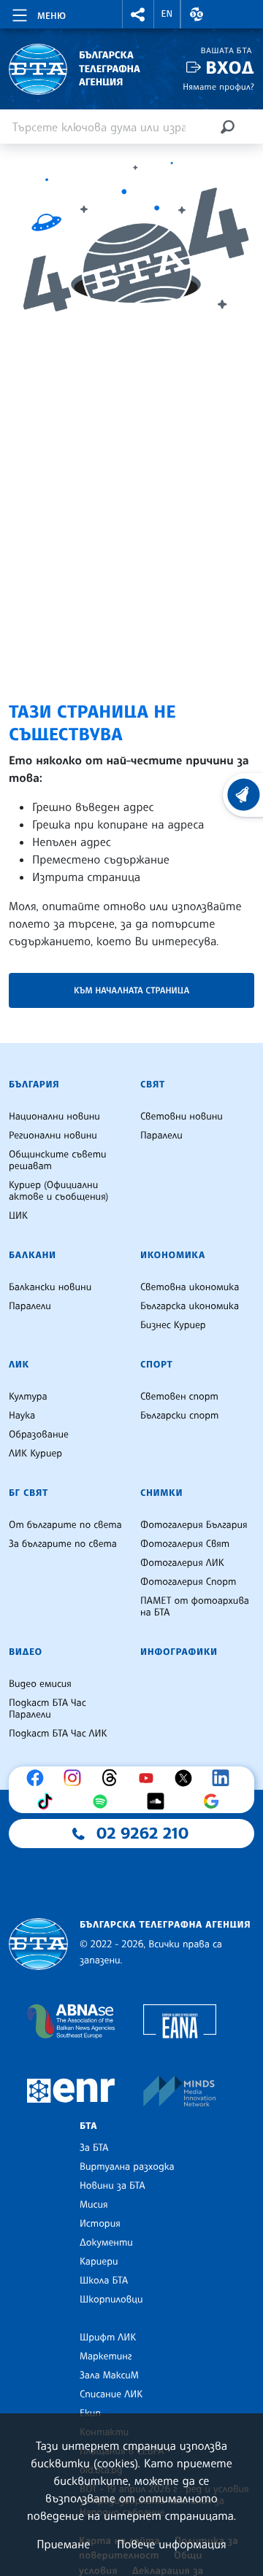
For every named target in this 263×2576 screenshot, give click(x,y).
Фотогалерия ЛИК (182, 1563)
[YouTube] (150, 1778)
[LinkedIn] (224, 1778)
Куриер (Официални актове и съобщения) (58, 1191)
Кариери (99, 2262)
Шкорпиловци (111, 2300)
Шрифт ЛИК (108, 2338)
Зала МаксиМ (109, 2375)
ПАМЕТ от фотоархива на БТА (195, 1607)
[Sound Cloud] (159, 1801)
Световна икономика (190, 1287)
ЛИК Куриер (35, 1454)
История (100, 2224)
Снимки (161, 1493)
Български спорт (179, 1416)
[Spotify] (104, 1801)
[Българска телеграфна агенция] (38, 1944)
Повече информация (172, 2544)
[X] (187, 1778)
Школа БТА (104, 2281)
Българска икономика (190, 1306)
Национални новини (54, 1117)
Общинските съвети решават (58, 1160)
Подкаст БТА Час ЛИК (58, 1734)
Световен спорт (179, 1397)
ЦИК (18, 1216)
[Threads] (113, 1778)
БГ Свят (28, 1493)
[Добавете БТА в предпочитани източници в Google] (215, 1801)
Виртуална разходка (127, 2167)
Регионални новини (53, 1136)
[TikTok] (48, 1801)
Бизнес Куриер (173, 1325)
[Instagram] (76, 1778)
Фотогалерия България (194, 1525)
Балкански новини (50, 1287)
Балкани (33, 1255)
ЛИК (19, 1365)
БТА (88, 2126)
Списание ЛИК (111, 2394)
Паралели (161, 1136)
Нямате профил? (218, 86)
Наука (22, 1416)
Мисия (94, 2205)
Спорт (156, 1365)
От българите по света (65, 1525)
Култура (28, 1397)
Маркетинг (106, 2356)
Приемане (63, 2544)
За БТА (94, 2148)
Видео (26, 1652)
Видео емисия (40, 1684)
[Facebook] (39, 1778)
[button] (138, 14)
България (34, 1085)
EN (167, 14)
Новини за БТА (113, 2186)
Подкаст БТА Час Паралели (47, 1709)
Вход (230, 67)
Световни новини (182, 1117)
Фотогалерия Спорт (188, 1582)
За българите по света (63, 1544)
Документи (106, 2243)
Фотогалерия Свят (185, 1544)
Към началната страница (131, 990)
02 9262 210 (142, 1834)
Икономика (173, 1255)
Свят (153, 1085)
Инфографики (179, 1652)
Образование (39, 1435)
